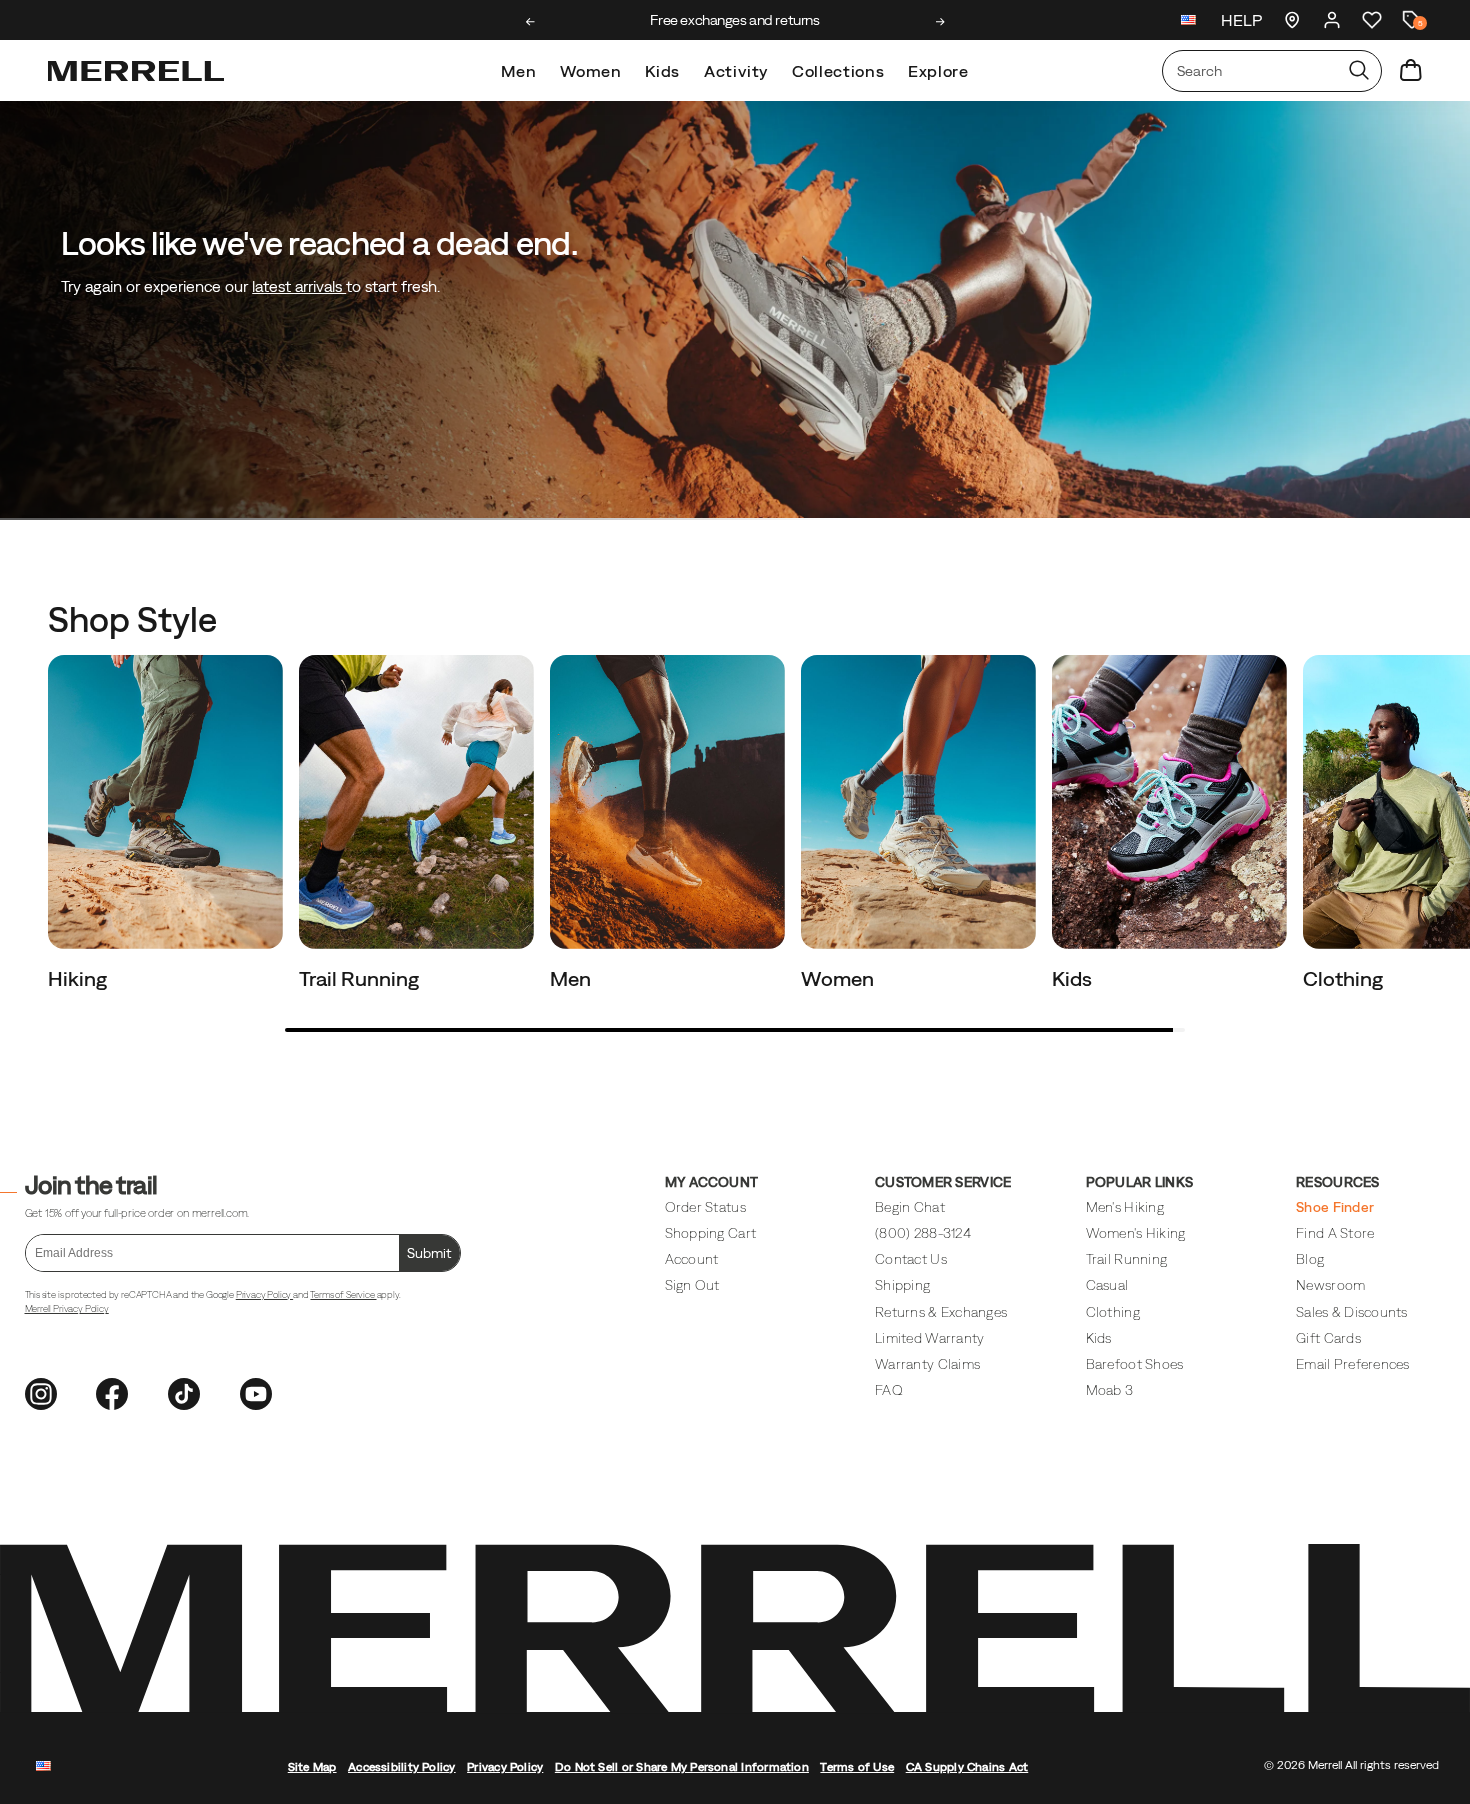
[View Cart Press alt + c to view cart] (1411, 71)
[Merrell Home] (136, 71)
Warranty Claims (927, 1364)
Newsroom (1330, 1285)
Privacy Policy (264, 1294)
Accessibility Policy (402, 1766)
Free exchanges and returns (734, 20)
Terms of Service (343, 1294)
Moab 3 (1110, 1390)
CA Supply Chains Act (967, 1766)
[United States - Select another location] (1189, 22)
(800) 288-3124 (923, 1233)
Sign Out (692, 1285)
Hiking (79, 978)
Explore (938, 71)
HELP (1241, 20)
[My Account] (1332, 20)
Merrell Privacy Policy (67, 1308)
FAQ (889, 1390)
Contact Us (911, 1259)
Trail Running (361, 978)
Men (518, 71)
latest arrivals (299, 286)
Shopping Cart (710, 1233)
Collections (838, 71)
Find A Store (1335, 1233)
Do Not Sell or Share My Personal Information (682, 1766)
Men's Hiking (1125, 1207)
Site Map (312, 1766)
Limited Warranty (929, 1338)
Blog (1310, 1259)
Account (692, 1259)
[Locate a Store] (1292, 20)
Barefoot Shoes (1135, 1364)
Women (590, 71)
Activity (736, 71)
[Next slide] (940, 22)
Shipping (902, 1285)
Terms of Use (857, 1766)
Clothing (1345, 978)
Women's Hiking (1136, 1233)
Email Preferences (1353, 1364)
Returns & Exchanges (941, 1312)
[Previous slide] (530, 22)
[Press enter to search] (1359, 71)
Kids (662, 71)
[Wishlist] (1372, 20)
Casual (1107, 1285)
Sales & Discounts (1352, 1312)
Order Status (705, 1207)
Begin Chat (910, 1207)
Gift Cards (1328, 1338)
